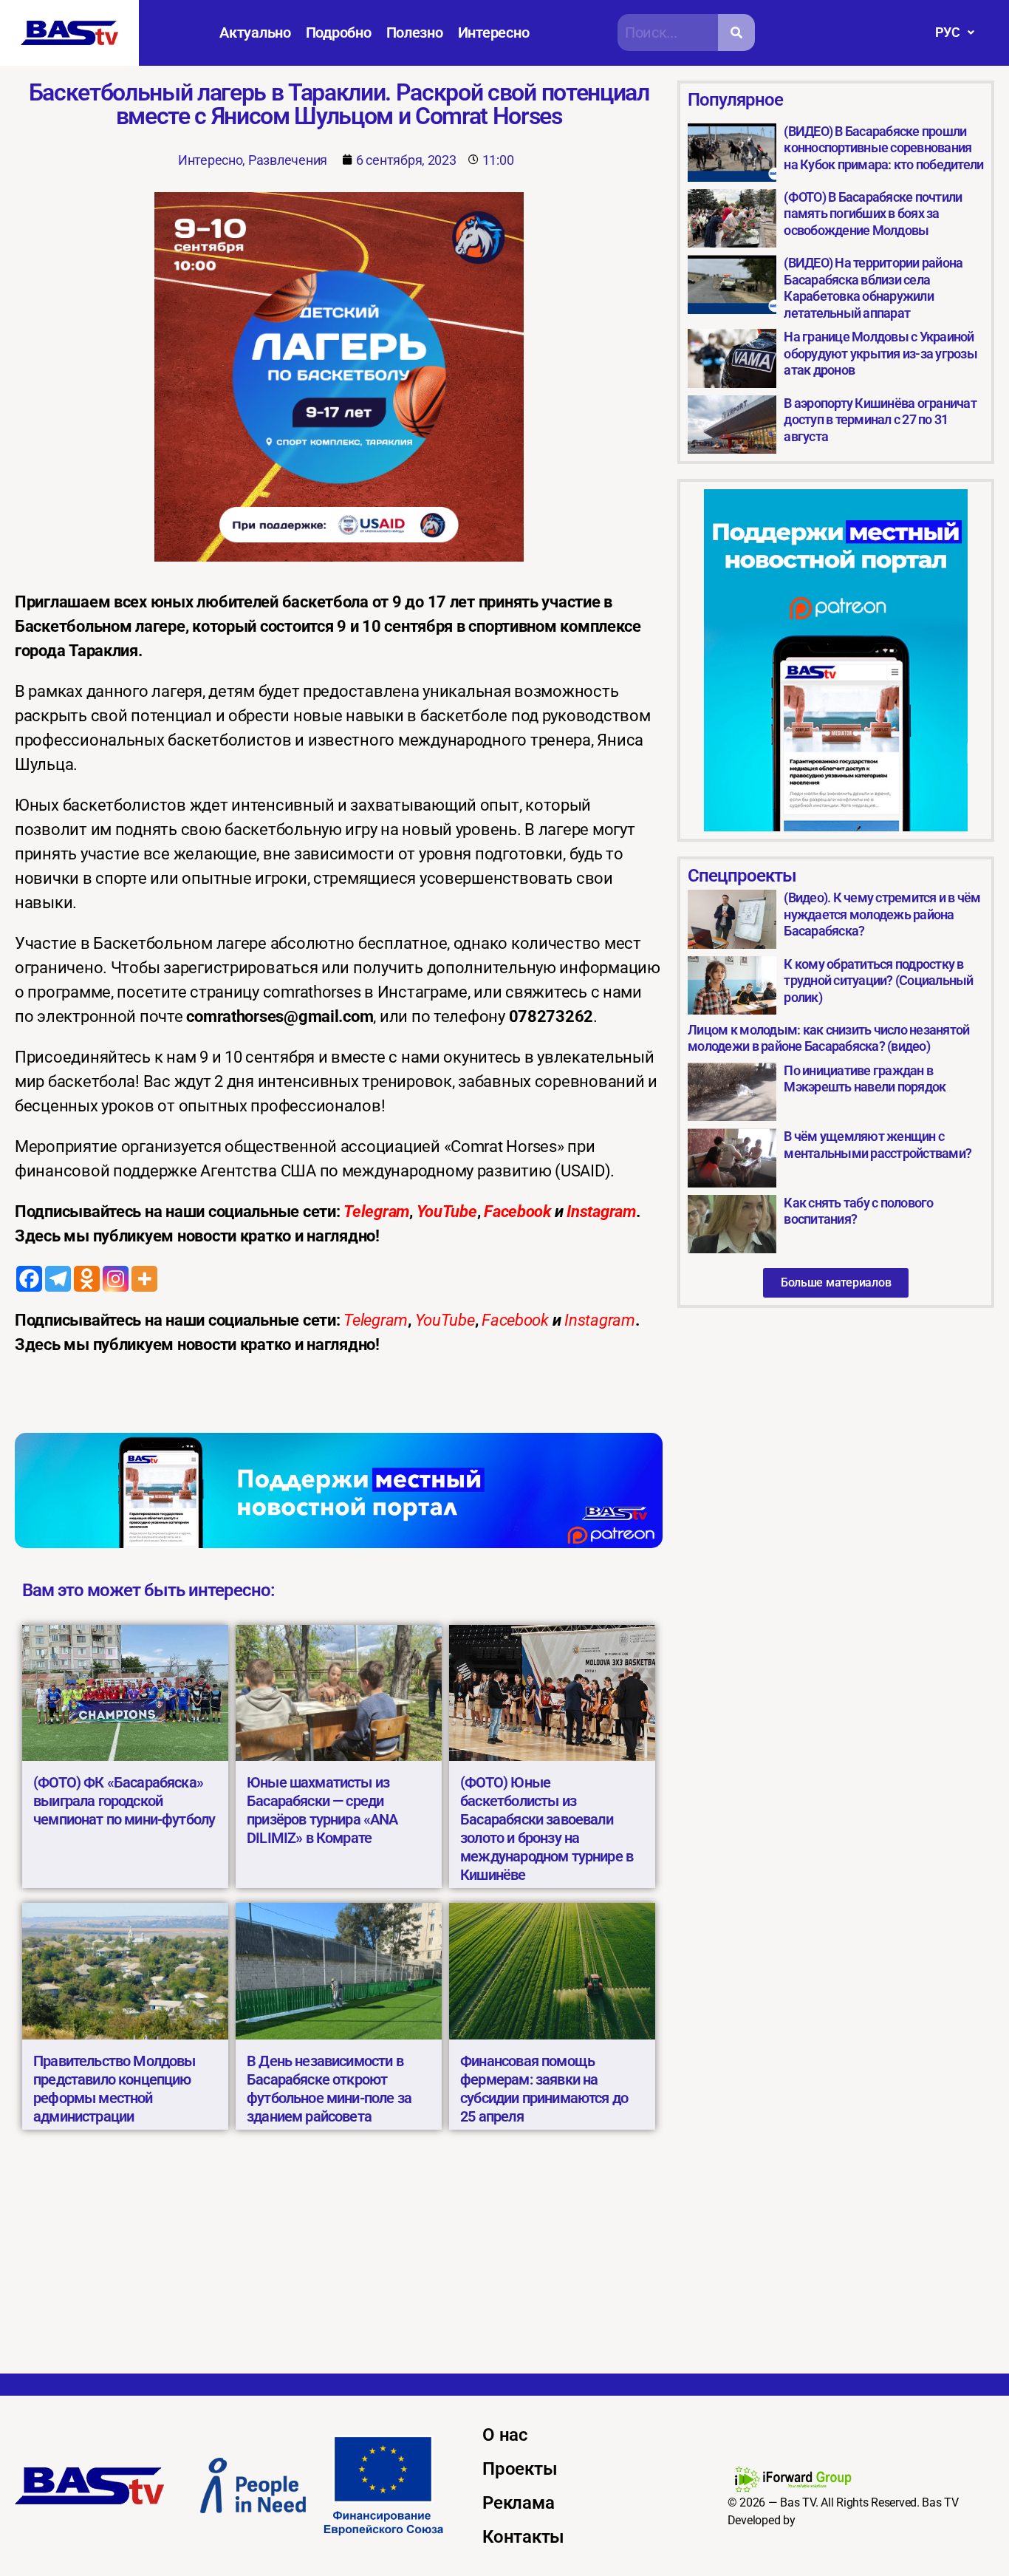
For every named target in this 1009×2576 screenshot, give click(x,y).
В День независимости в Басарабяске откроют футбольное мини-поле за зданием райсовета (329, 2089)
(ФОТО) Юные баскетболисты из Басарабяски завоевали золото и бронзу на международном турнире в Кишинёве (547, 1829)
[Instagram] (116, 1279)
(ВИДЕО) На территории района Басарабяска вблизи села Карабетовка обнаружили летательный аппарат (873, 288)
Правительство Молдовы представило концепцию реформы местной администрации (114, 2089)
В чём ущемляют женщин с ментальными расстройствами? (878, 1145)
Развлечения (288, 160)
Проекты (520, 2469)
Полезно (415, 33)
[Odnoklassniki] (87, 1279)
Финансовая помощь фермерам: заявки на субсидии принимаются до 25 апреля (544, 2089)
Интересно (494, 33)
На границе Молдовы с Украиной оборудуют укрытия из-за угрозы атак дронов (880, 353)
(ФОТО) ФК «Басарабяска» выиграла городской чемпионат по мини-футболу (124, 1801)
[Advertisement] (504, 2263)
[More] (144, 1279)
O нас (505, 2435)
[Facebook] (29, 1279)
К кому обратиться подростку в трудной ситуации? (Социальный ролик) (878, 981)
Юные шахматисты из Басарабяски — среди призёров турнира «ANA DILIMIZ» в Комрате (322, 1810)
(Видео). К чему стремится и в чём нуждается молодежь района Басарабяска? (882, 914)
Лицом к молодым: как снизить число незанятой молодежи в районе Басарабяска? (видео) (828, 1038)
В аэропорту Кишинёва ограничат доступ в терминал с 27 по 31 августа (880, 420)
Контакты (523, 2537)
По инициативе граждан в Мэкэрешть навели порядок (865, 1079)
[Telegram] (58, 1279)
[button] (955, 33)
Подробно (339, 33)
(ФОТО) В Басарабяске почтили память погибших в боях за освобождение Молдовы (873, 214)
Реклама (518, 2503)
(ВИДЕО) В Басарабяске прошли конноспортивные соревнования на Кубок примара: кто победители (883, 148)
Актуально (255, 33)
